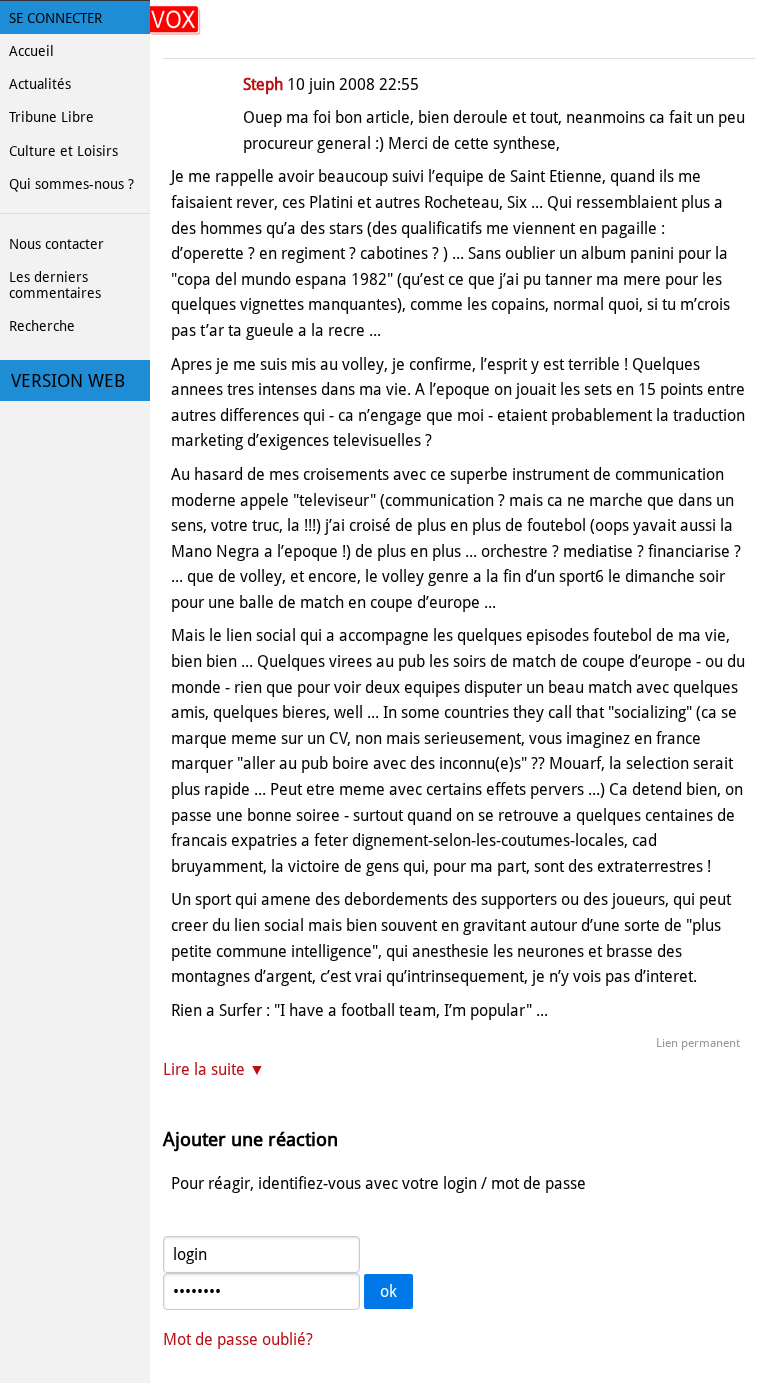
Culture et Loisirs (63, 151)
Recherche (42, 326)
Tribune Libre (51, 117)
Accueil (31, 51)
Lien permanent (698, 1043)
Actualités (40, 84)
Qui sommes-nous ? (71, 184)
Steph (263, 84)
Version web (68, 381)
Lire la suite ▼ (214, 1069)
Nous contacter (56, 244)
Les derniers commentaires (55, 285)
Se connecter (55, 18)
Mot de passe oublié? (238, 1339)
